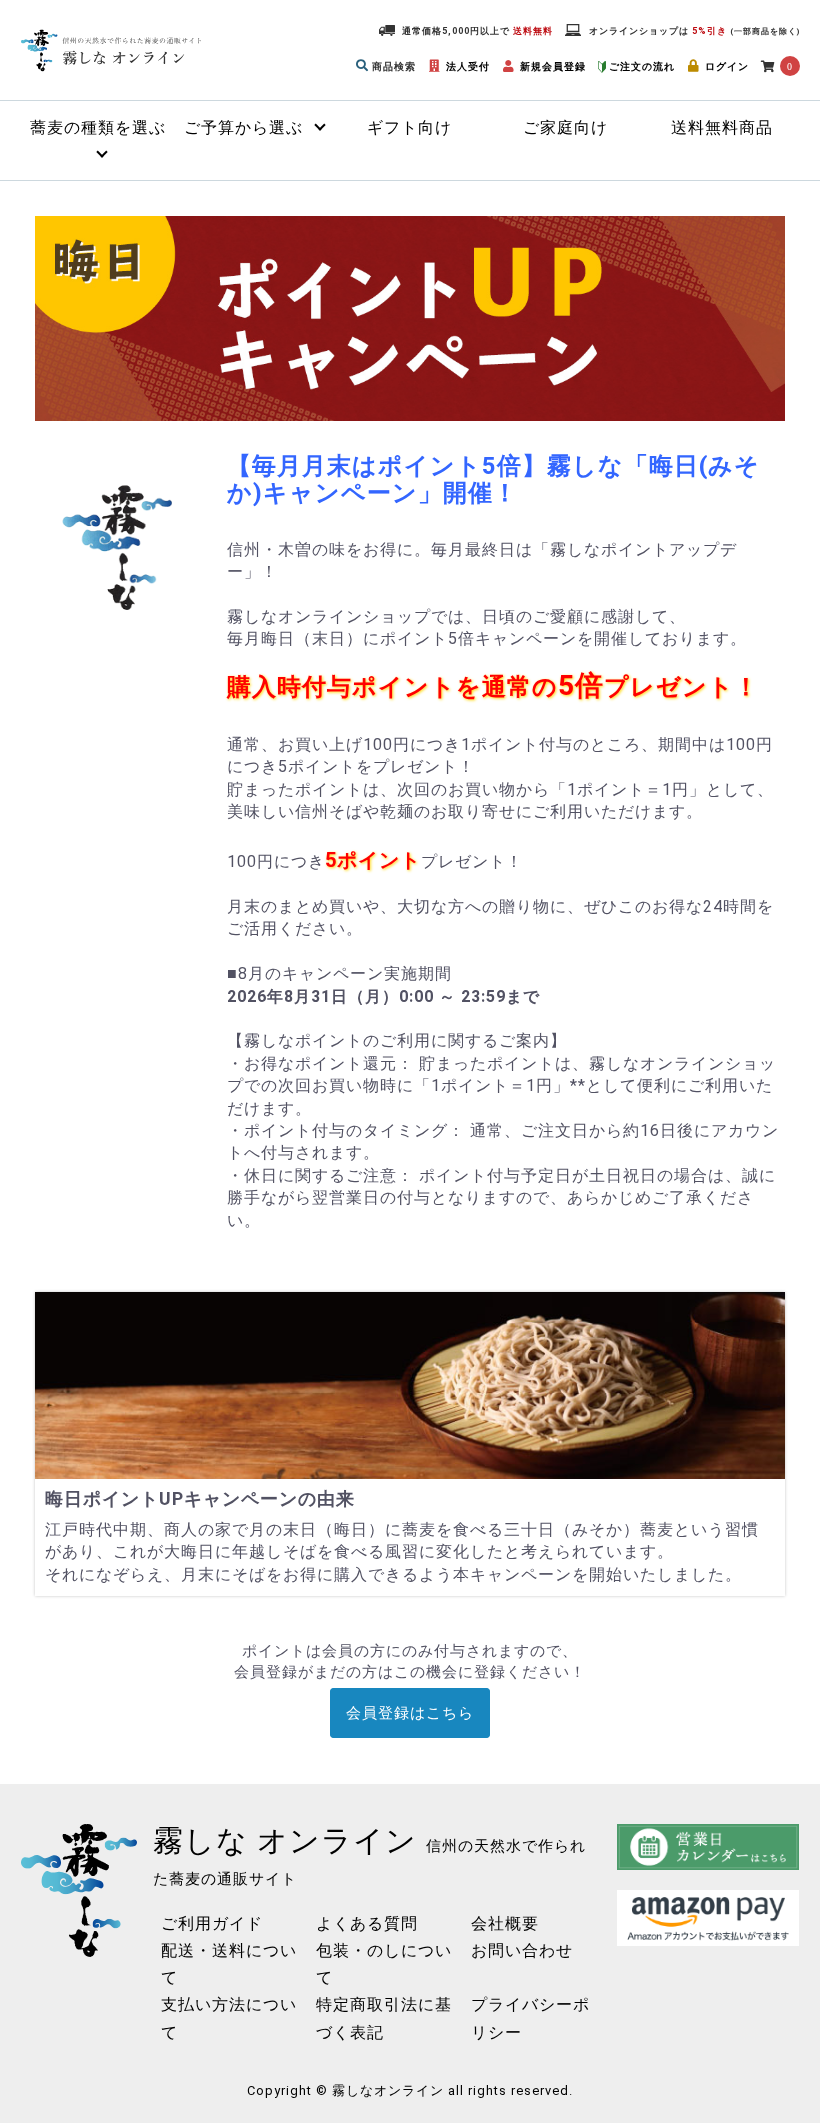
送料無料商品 (722, 127)
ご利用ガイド (212, 1923)
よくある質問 (367, 1923)
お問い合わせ (522, 1950)
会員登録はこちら (410, 1713)
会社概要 (505, 1923)
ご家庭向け (565, 127)
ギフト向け (409, 127)
